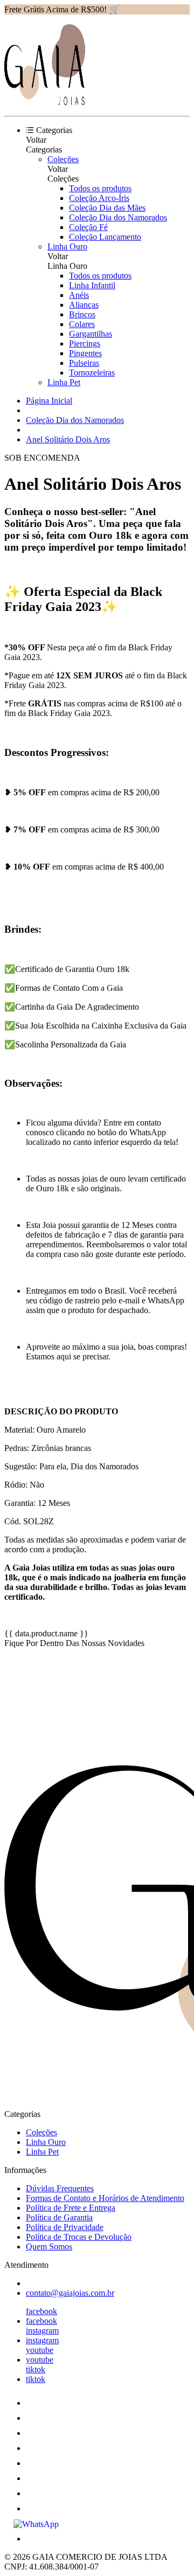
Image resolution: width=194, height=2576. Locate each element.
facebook (41, 2311)
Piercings (85, 343)
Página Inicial (49, 401)
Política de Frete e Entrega (71, 2208)
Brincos (82, 314)
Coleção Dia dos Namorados (118, 217)
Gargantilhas (91, 334)
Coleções (63, 159)
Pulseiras (84, 363)
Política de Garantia (59, 2217)
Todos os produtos (100, 188)
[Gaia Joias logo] (45, 102)
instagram (42, 2331)
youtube (40, 2350)
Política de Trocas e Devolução (79, 2237)
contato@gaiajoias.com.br (70, 2293)
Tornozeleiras (92, 373)
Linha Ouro (67, 247)
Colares (82, 324)
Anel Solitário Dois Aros (68, 439)
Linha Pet (64, 382)
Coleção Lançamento (105, 237)
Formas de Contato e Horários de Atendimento (105, 2198)
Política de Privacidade (65, 2227)
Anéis (79, 295)
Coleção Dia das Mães (107, 208)
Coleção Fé (88, 227)
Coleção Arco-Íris (99, 198)
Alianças (84, 305)
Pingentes (85, 353)
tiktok (36, 2369)
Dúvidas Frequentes (60, 2188)
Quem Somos (49, 2247)
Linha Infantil (92, 285)
